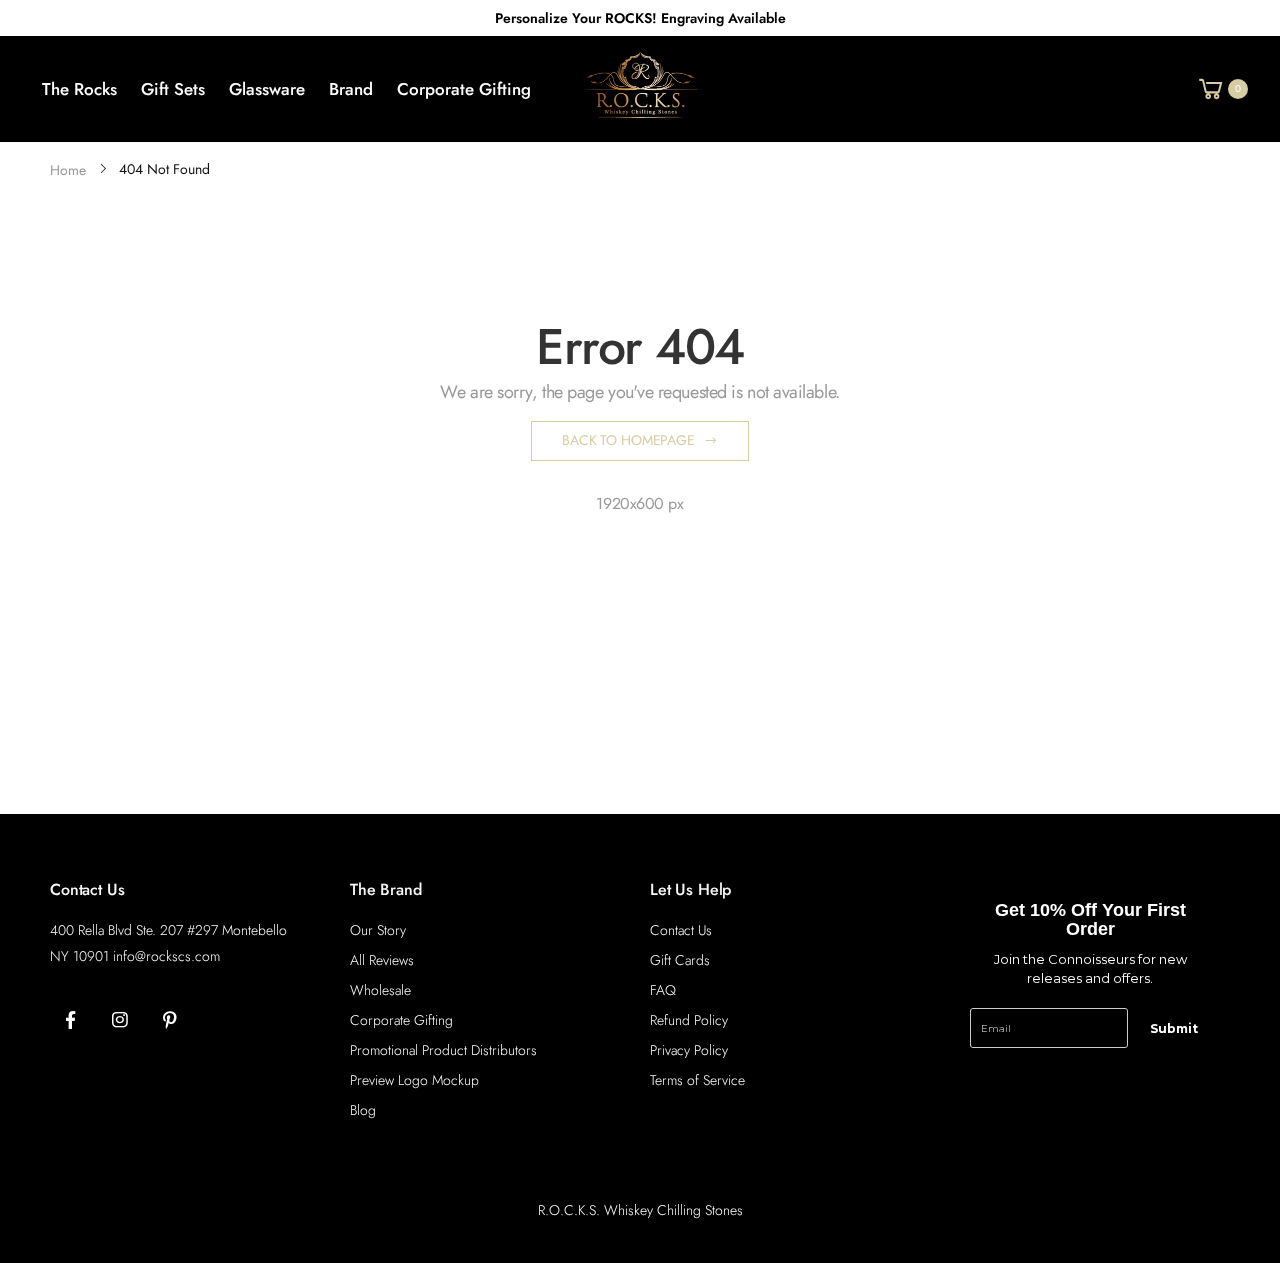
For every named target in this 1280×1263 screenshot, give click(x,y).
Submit (1174, 1028)
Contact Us (681, 930)
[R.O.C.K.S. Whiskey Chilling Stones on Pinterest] (170, 1021)
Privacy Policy (689, 1050)
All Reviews (382, 960)
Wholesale (380, 990)
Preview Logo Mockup (414, 1080)
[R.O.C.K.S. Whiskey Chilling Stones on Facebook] (70, 1021)
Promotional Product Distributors (443, 1050)
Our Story (378, 930)
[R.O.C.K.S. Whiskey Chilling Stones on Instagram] (120, 1021)
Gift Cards (680, 960)
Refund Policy (689, 1020)
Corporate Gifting (401, 1020)
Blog (363, 1110)
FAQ (663, 990)
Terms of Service (697, 1080)
